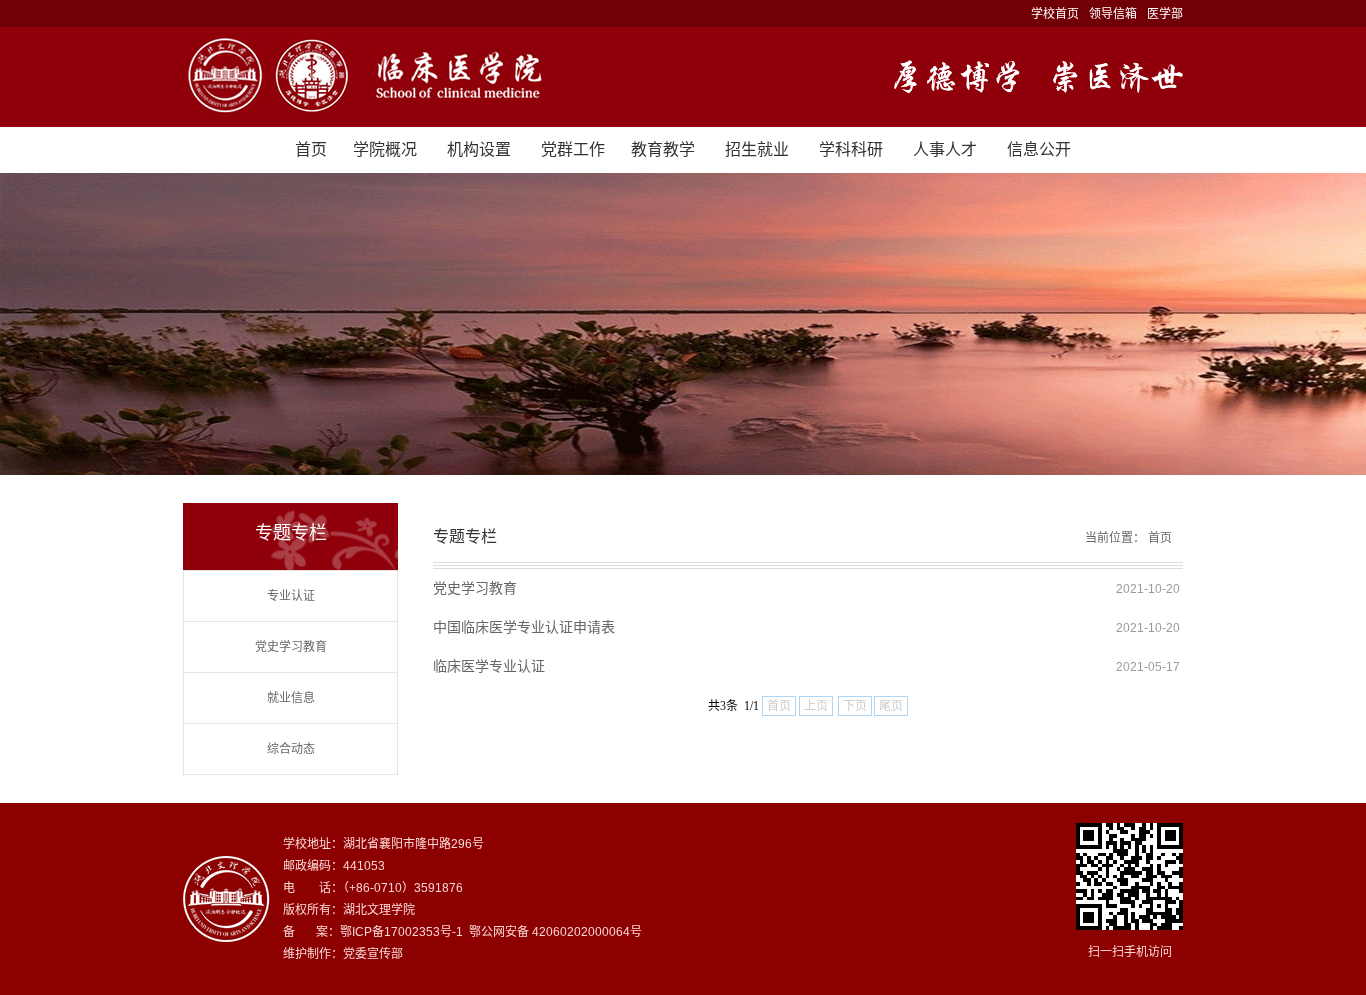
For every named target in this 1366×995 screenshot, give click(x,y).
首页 (311, 149)
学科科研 (851, 149)
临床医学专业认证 (489, 666)
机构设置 (479, 149)
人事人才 (945, 149)
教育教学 (663, 149)
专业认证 (291, 596)
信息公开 (1039, 149)
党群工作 (573, 149)
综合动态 (291, 749)
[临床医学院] (683, 77)
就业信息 (291, 698)
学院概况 (385, 149)
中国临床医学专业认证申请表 (524, 627)
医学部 (1165, 14)
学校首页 (1055, 14)
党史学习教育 (291, 647)
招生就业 (757, 149)
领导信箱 (1113, 14)
